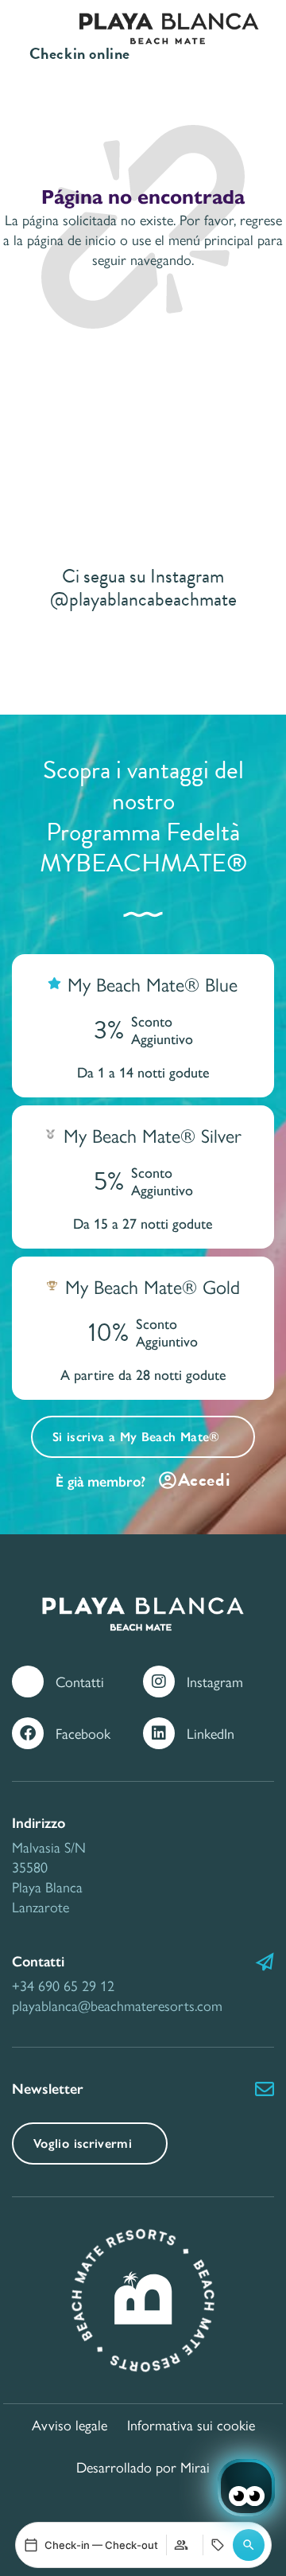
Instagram (215, 1681)
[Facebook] (28, 1733)
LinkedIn (211, 1733)
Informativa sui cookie (191, 2424)
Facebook (83, 1733)
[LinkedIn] (159, 1733)
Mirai (195, 2467)
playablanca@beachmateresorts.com (117, 2005)
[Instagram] (159, 1682)
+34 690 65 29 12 (63, 1985)
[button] (249, 2545)
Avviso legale (70, 2424)
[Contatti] (28, 1682)
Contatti (80, 1681)
